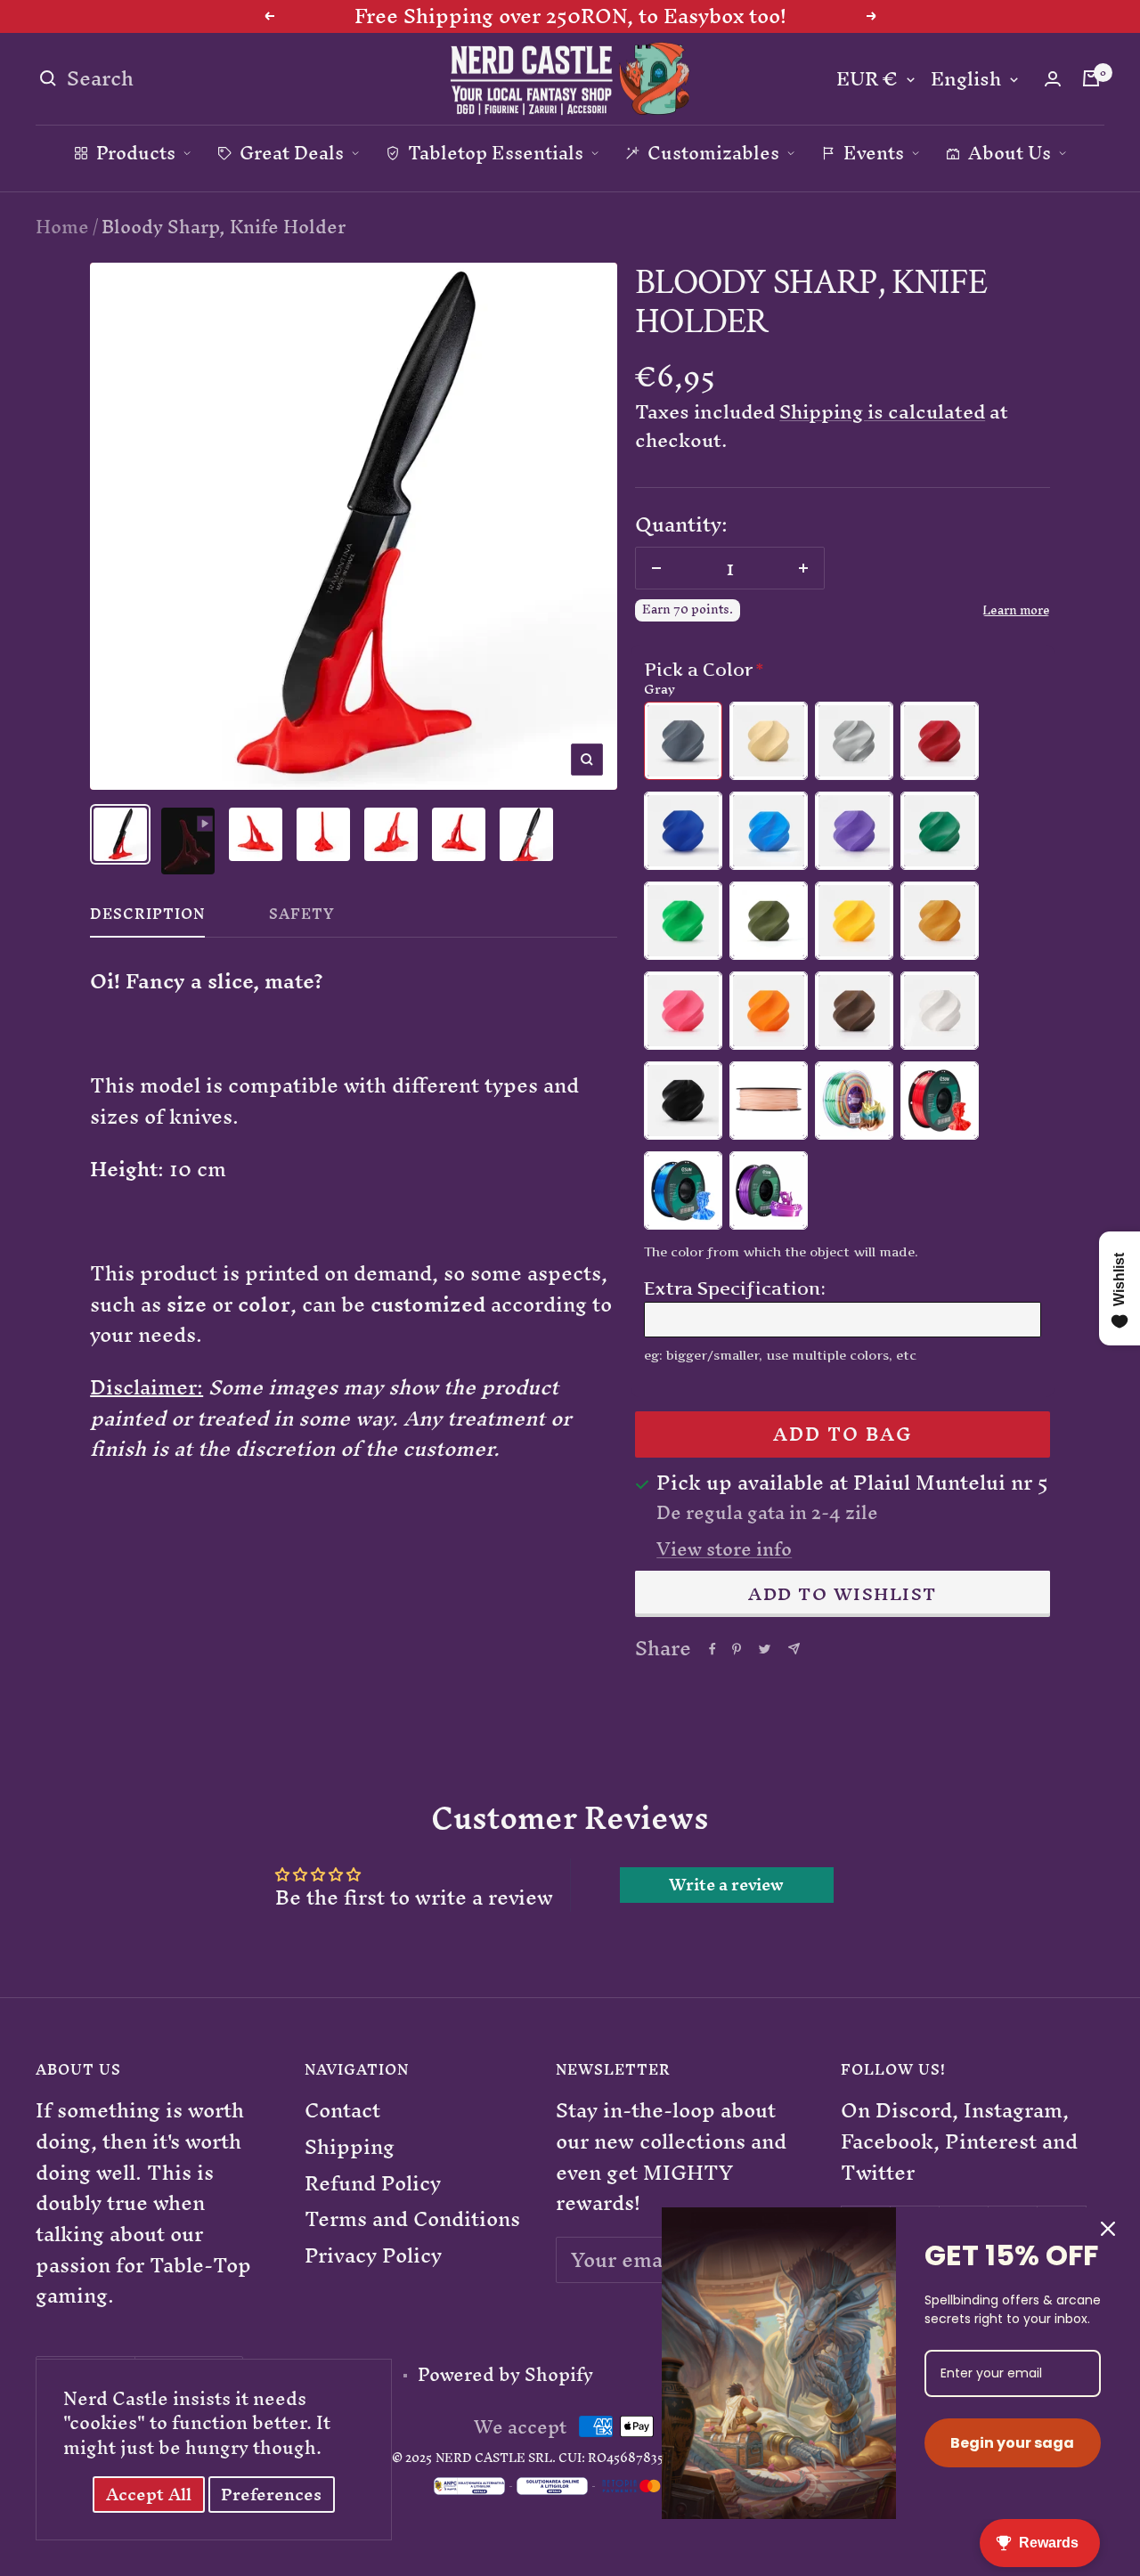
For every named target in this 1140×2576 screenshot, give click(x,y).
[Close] (1108, 2229)
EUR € (867, 80)
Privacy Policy (373, 2256)
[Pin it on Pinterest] (737, 1649)
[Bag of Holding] (1091, 78)
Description (147, 918)
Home (62, 227)
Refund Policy (373, 2184)
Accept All (149, 2495)
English (966, 80)
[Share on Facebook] (712, 1649)
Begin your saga (1012, 2443)
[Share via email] (794, 1649)
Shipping (350, 2147)
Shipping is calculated (882, 412)
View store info (724, 1549)
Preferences (271, 2495)
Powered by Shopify (505, 2375)
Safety (302, 918)
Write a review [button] (726, 1885)
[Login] (1053, 79)
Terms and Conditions (412, 2219)
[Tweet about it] (765, 1649)
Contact (342, 2111)
